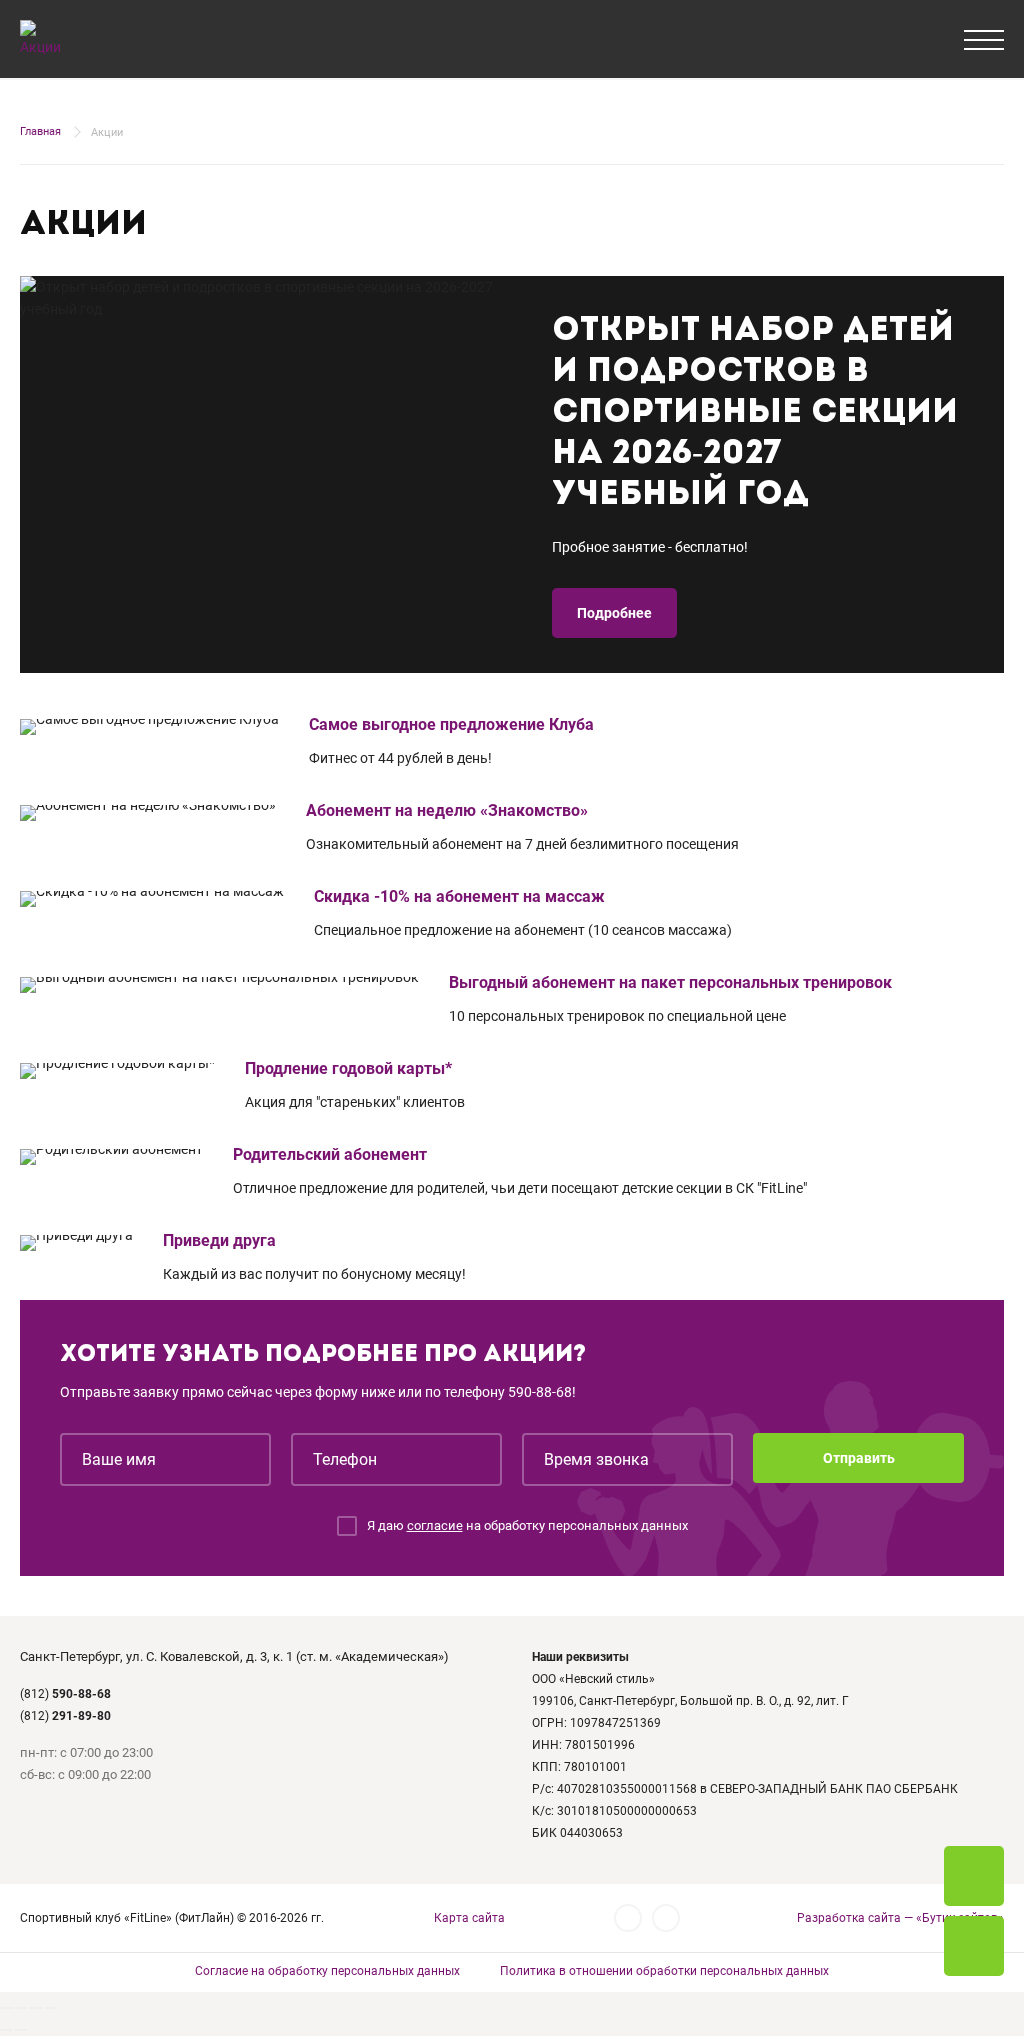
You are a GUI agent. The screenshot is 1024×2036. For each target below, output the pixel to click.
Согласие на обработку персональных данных (327, 1971)
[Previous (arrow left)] (6, 2030)
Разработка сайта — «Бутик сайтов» (900, 1918)
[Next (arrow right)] (21, 2030)
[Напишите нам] (974, 1946)
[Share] (21, 2008)
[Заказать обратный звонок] (974, 1876)
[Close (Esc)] (6, 2008)
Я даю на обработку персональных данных (527, 1525)
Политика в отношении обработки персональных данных (664, 1971)
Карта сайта (469, 1918)
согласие (435, 1525)
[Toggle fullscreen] (36, 2008)
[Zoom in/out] (51, 2008)
